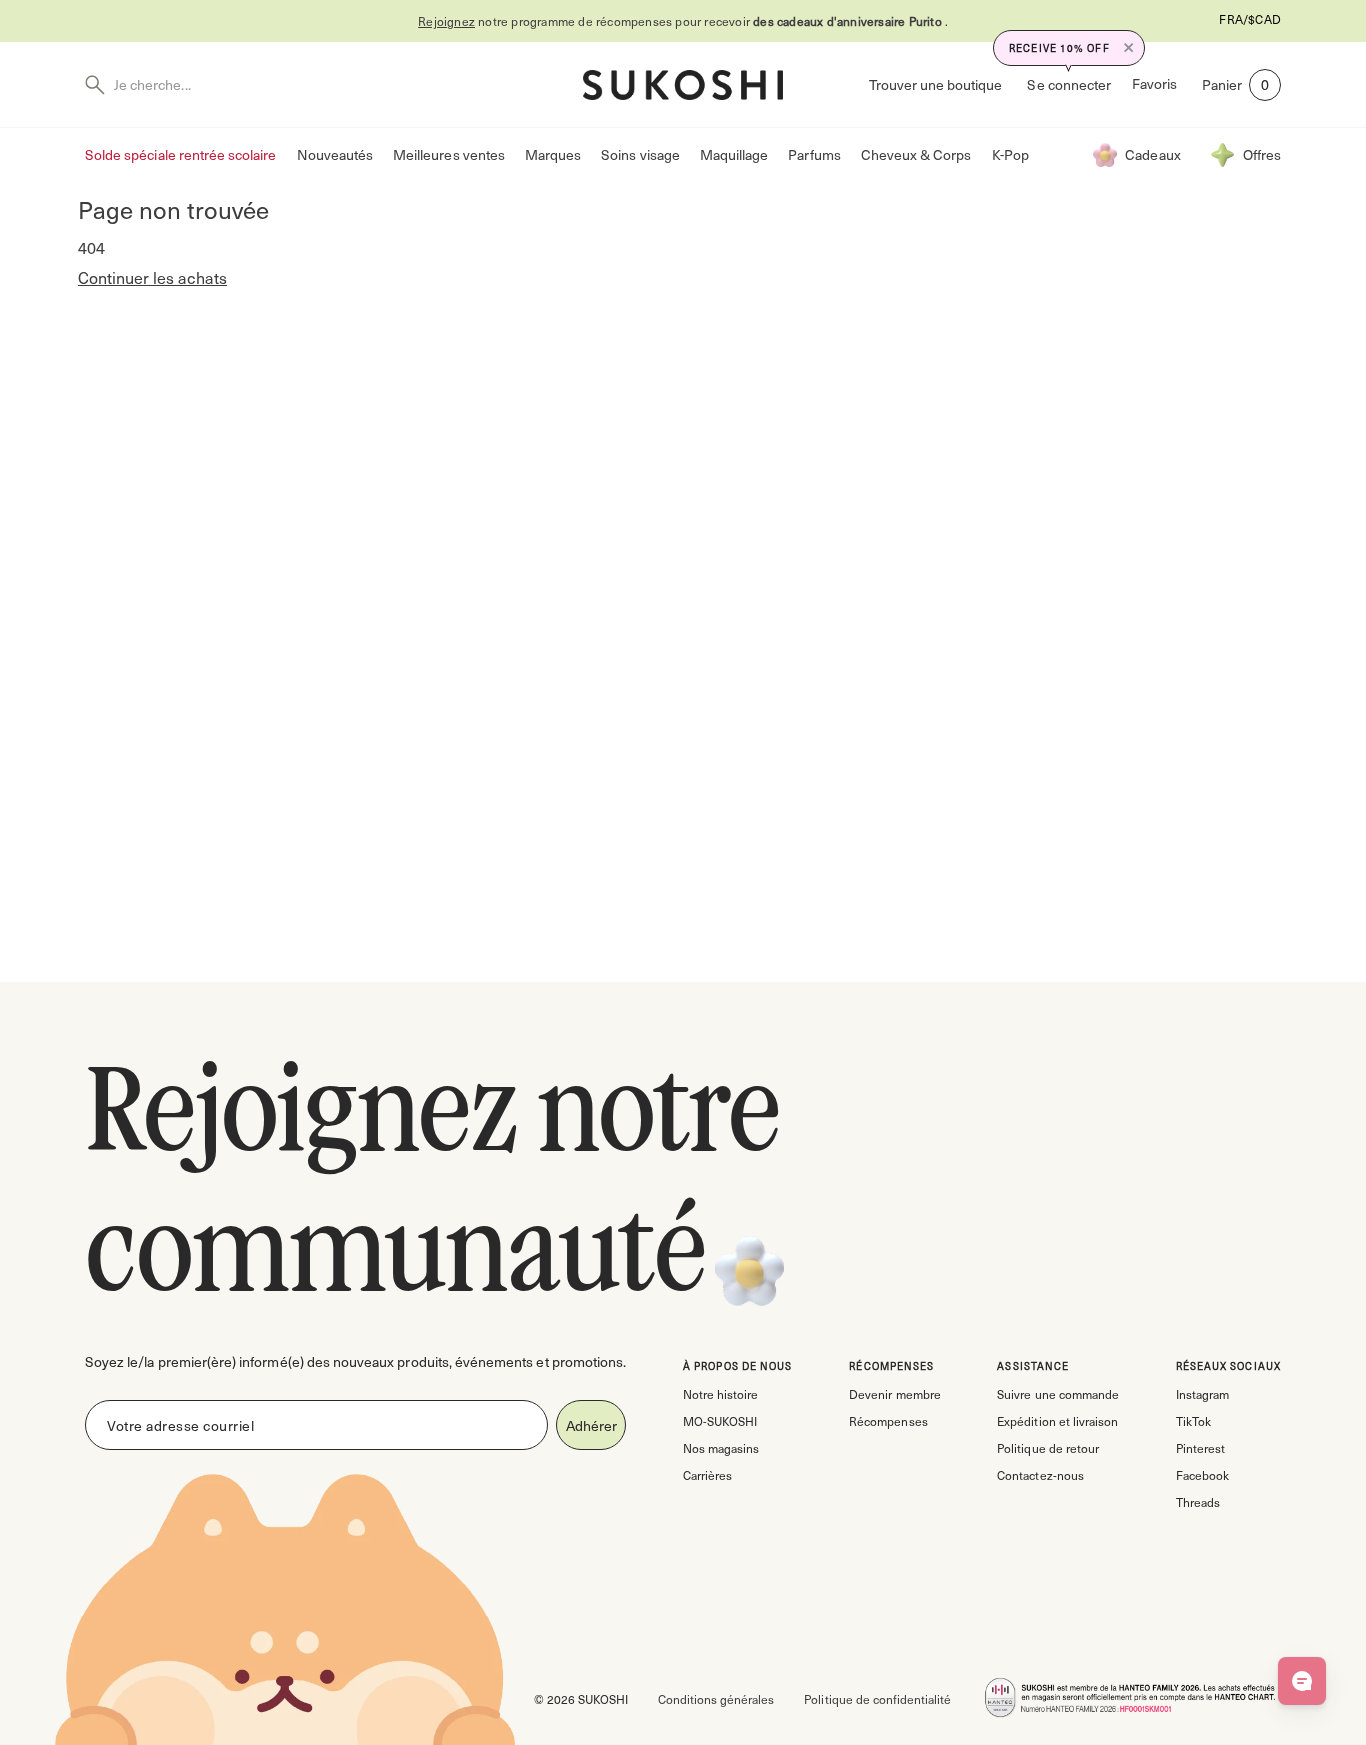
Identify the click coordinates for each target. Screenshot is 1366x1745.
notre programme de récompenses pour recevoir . (683, 21)
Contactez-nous (1040, 1475)
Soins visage (640, 154)
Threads (1198, 1502)
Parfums (814, 154)
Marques (553, 154)
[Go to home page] (682, 85)
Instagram (1202, 1394)
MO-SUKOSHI (720, 1421)
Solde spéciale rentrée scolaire (181, 154)
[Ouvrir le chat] (1302, 1681)
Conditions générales (716, 1699)
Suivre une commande (1057, 1394)
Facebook (1202, 1475)
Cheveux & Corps (916, 154)
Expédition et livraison (1057, 1421)
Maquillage (734, 154)
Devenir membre (894, 1394)
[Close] (1129, 48)
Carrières (707, 1475)
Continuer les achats (152, 277)
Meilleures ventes (449, 154)
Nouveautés (335, 154)
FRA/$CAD (1250, 19)
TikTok (1193, 1421)
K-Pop (1010, 154)
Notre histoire (720, 1394)
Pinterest (1200, 1448)
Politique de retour (1047, 1448)
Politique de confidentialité (877, 1699)
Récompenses (888, 1421)
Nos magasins (721, 1448)
